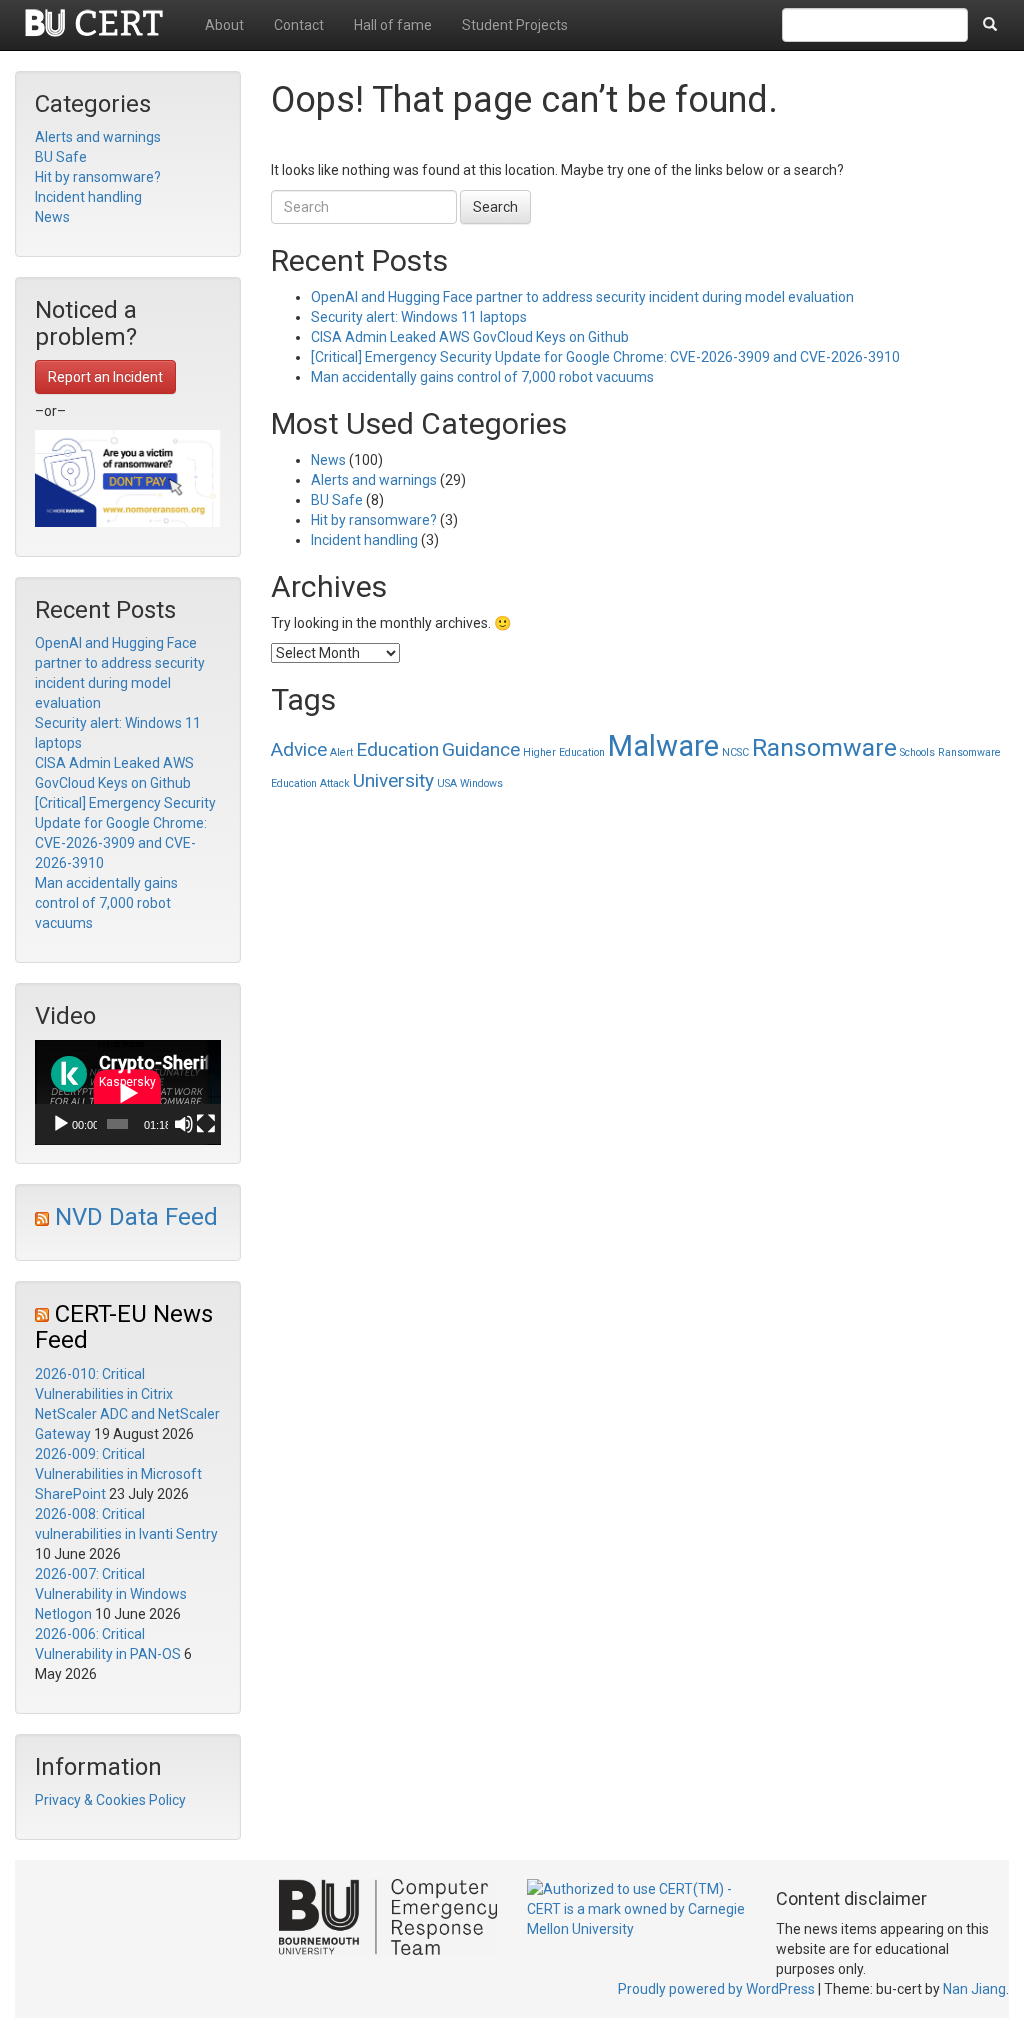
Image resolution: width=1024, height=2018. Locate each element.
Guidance (481, 749)
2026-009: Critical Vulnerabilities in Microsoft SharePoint (118, 1474)
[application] (128, 1092)
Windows (481, 783)
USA (447, 783)
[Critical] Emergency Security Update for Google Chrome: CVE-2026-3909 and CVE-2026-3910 (605, 357)
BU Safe (61, 157)
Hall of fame (393, 25)
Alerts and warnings (98, 137)
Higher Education (564, 752)
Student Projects (515, 25)
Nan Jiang (974, 1989)
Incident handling (88, 197)
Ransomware (824, 747)
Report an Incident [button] (105, 377)
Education (397, 749)
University (393, 780)
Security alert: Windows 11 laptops (419, 317)
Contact (299, 25)
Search (495, 207)
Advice (299, 749)
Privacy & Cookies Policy (110, 1800)
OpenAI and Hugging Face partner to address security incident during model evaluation (582, 297)
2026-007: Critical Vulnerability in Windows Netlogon (111, 1594)
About (224, 25)
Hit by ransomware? (98, 177)
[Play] (61, 1124)
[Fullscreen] (206, 1124)
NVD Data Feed (136, 1217)
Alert (341, 752)
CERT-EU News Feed (124, 1327)
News (52, 217)
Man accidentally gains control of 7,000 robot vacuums (106, 903)
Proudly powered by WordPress (716, 1989)
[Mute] (184, 1124)
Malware (663, 746)
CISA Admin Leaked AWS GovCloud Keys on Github (470, 337)
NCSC (735, 752)
